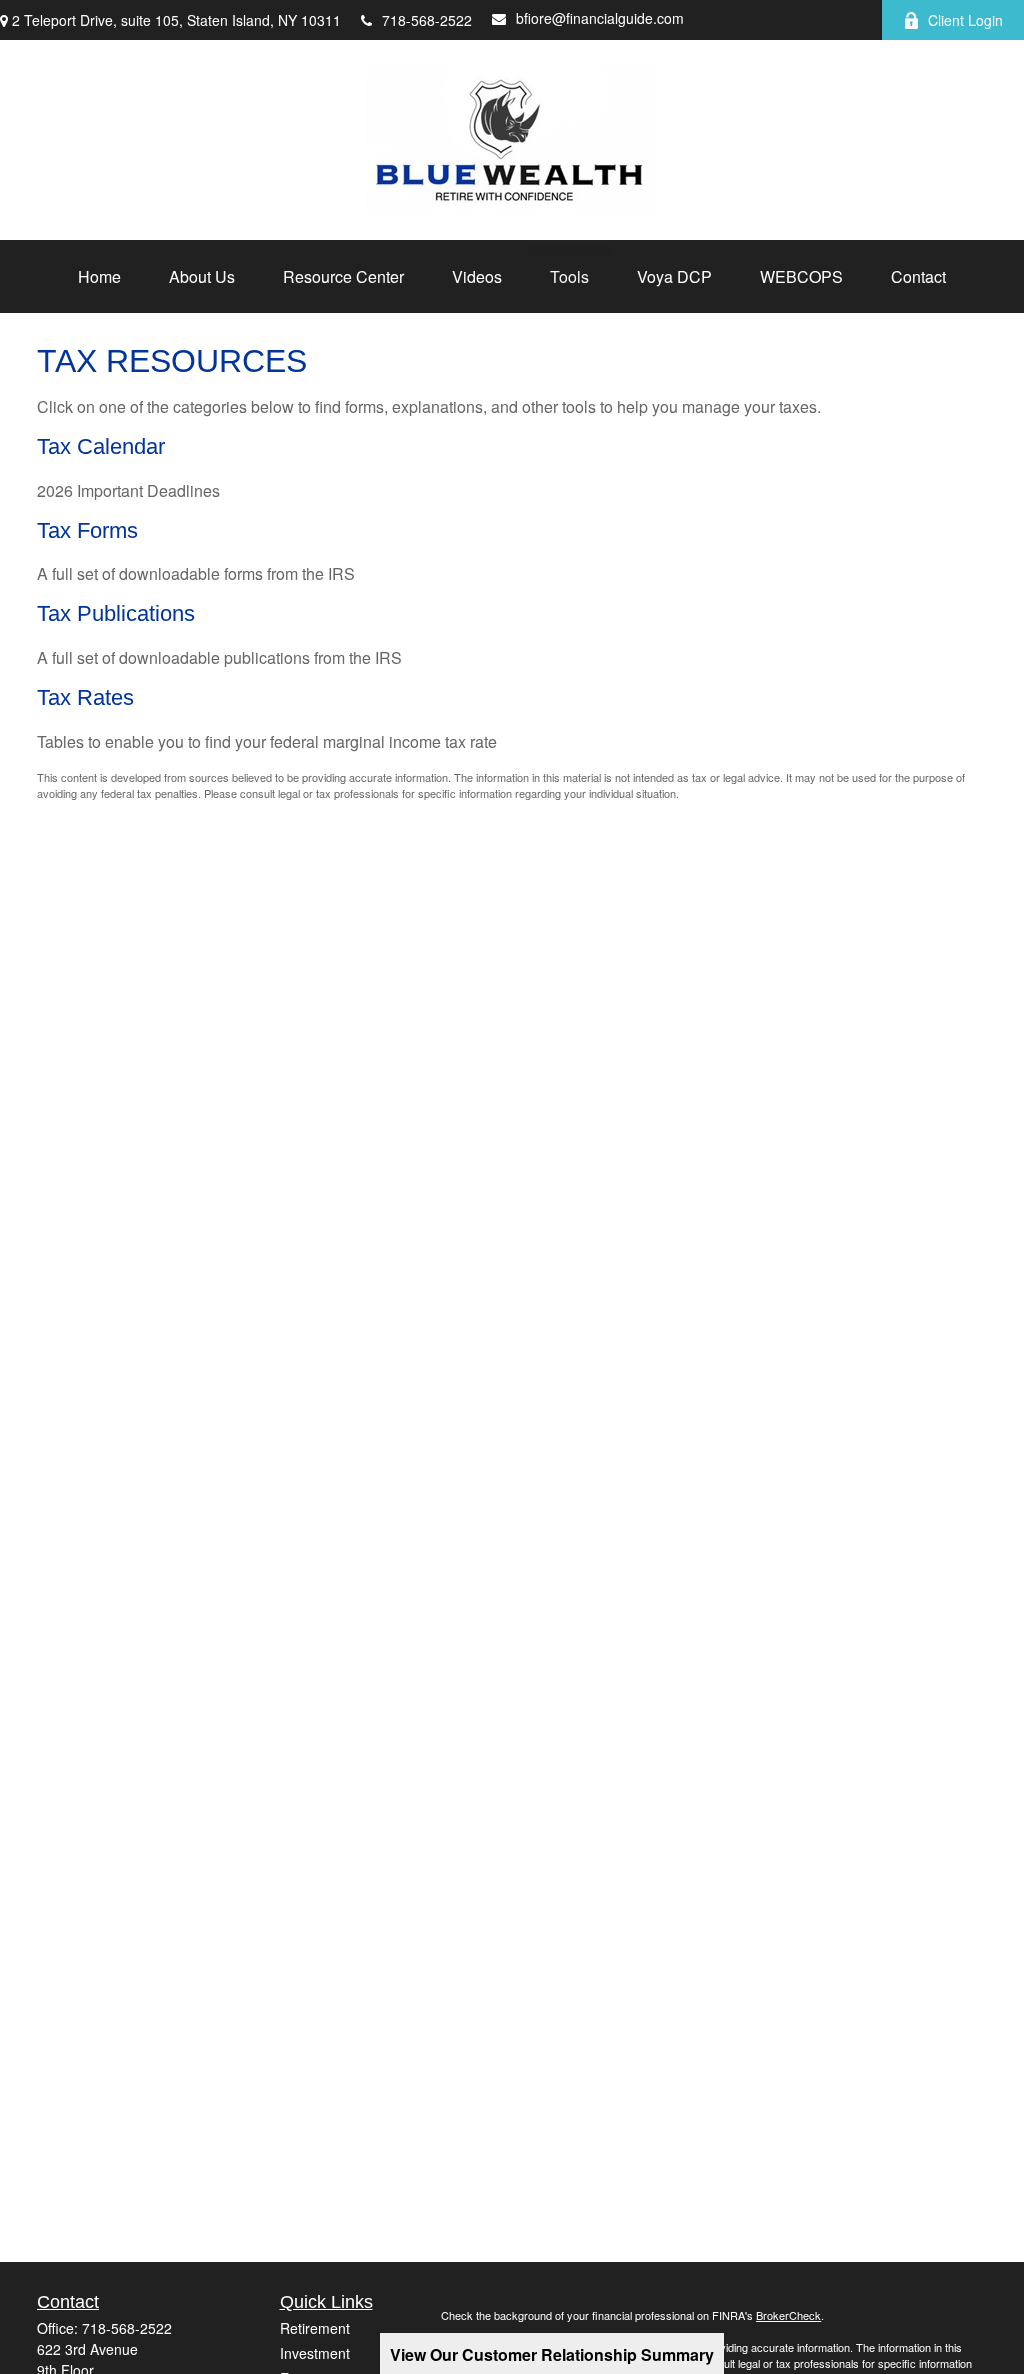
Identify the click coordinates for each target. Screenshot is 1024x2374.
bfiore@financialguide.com (600, 18)
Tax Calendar (101, 446)
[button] (99, 276)
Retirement (315, 2328)
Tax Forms (87, 530)
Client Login (965, 20)
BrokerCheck (788, 2315)
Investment (315, 2353)
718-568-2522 (427, 20)
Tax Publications (116, 613)
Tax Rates (85, 697)
